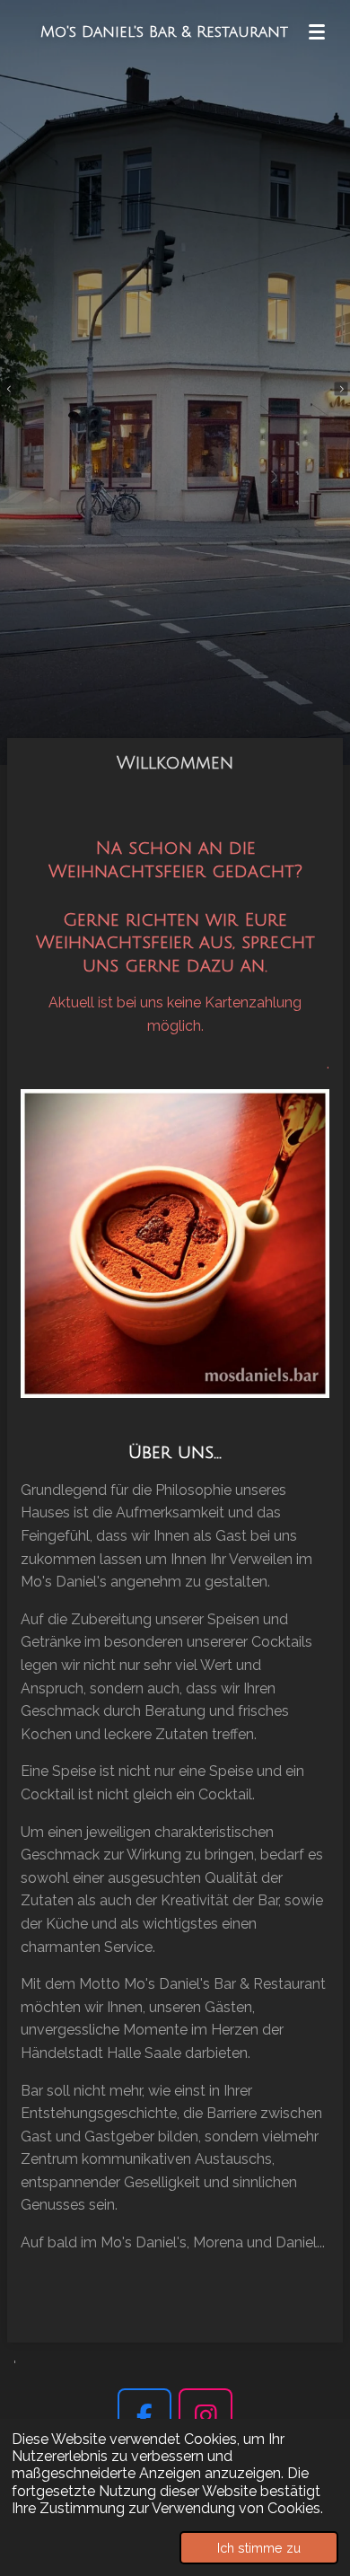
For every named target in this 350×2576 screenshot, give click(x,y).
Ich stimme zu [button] (259, 2548)
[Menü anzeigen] (317, 31)
